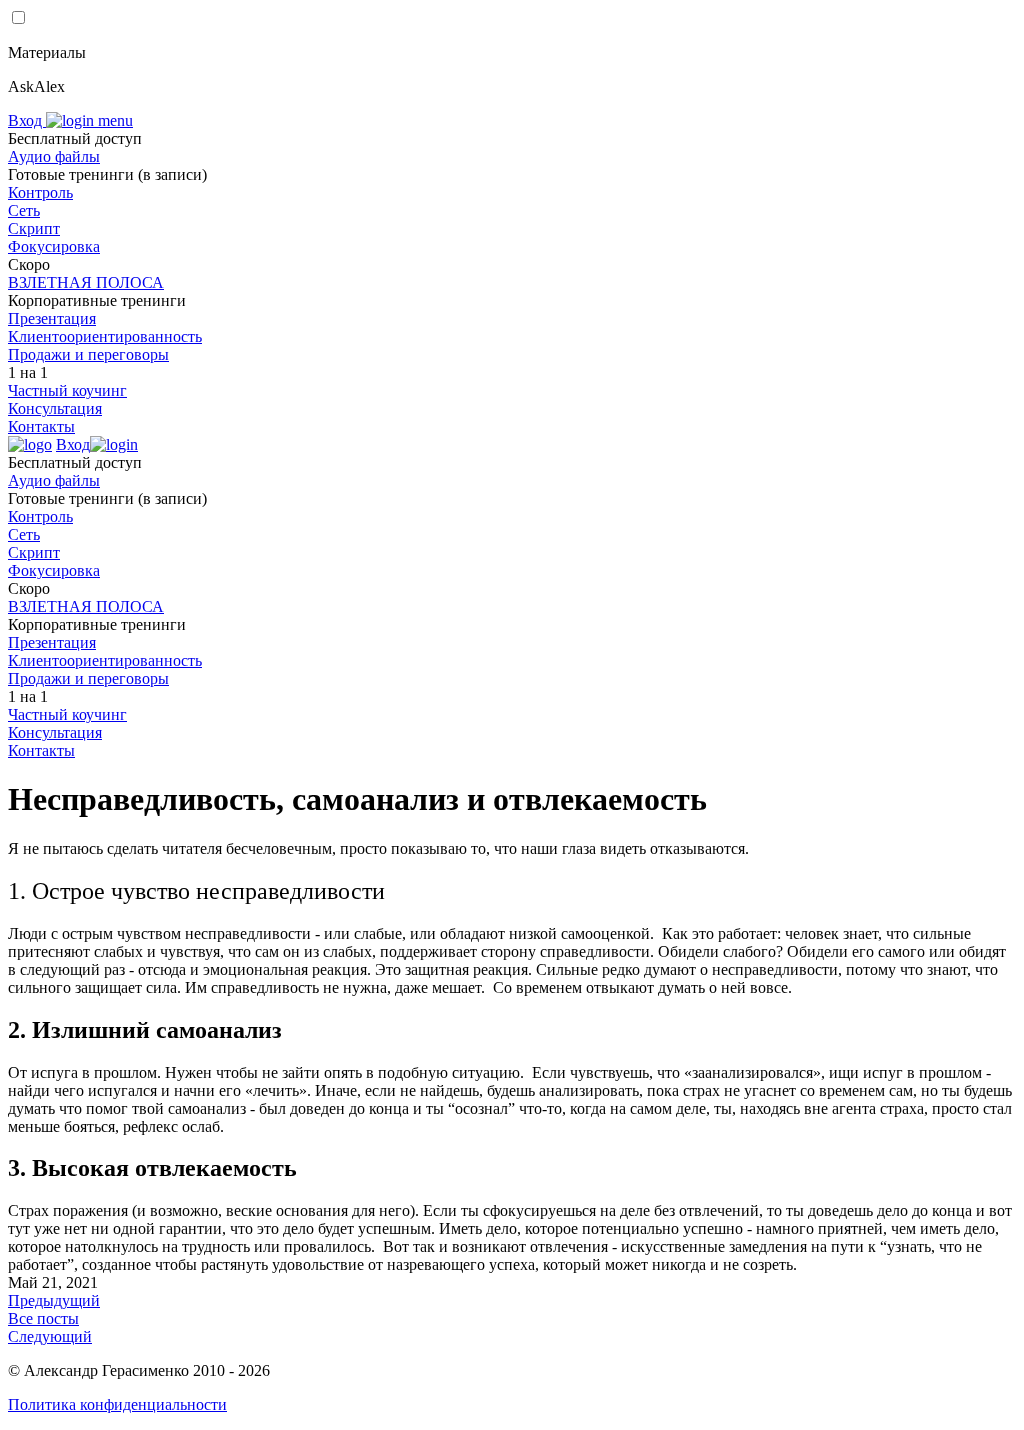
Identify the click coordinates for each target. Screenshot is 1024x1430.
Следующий (50, 1336)
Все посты (43, 1318)
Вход (27, 120)
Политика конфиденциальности (117, 1404)
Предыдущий (54, 1300)
